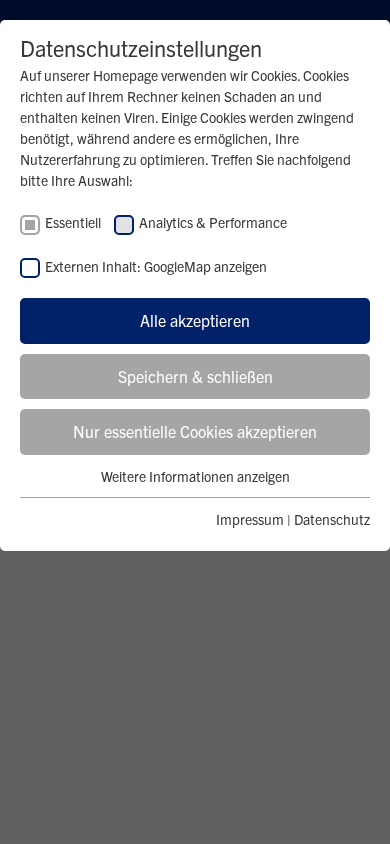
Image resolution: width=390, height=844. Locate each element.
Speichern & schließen (195, 376)
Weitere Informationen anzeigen (195, 476)
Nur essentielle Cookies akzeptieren (195, 431)
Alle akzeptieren (195, 320)
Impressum (250, 519)
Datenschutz (332, 519)
